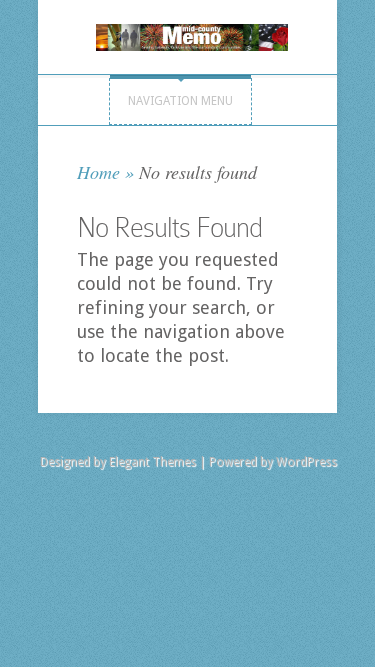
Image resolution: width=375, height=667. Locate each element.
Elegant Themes (152, 462)
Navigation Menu (180, 101)
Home (98, 172)
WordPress (306, 462)
